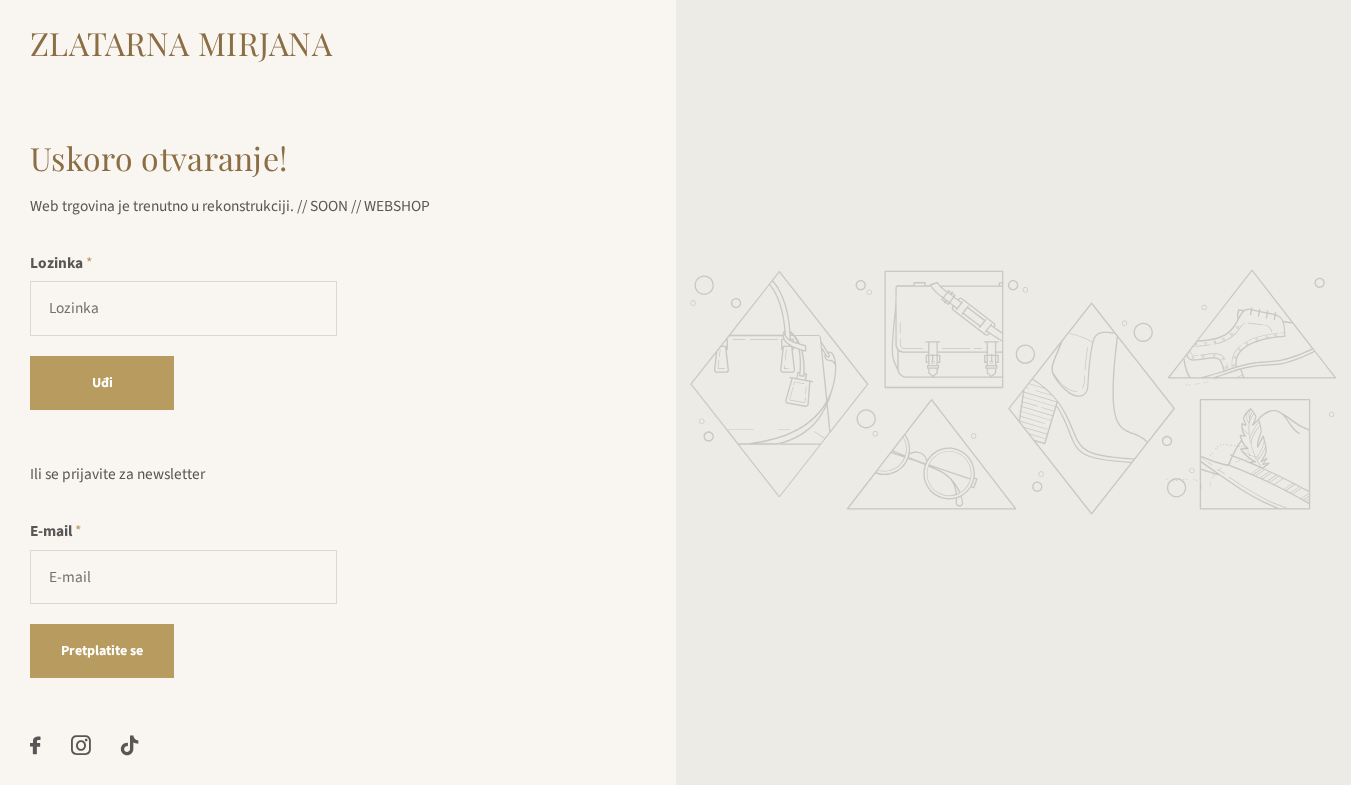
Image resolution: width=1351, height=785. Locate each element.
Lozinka (61, 263)
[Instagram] (81, 746)
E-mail (55, 531)
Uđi (102, 383)
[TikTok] (129, 746)
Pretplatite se (102, 651)
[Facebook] (35, 746)
